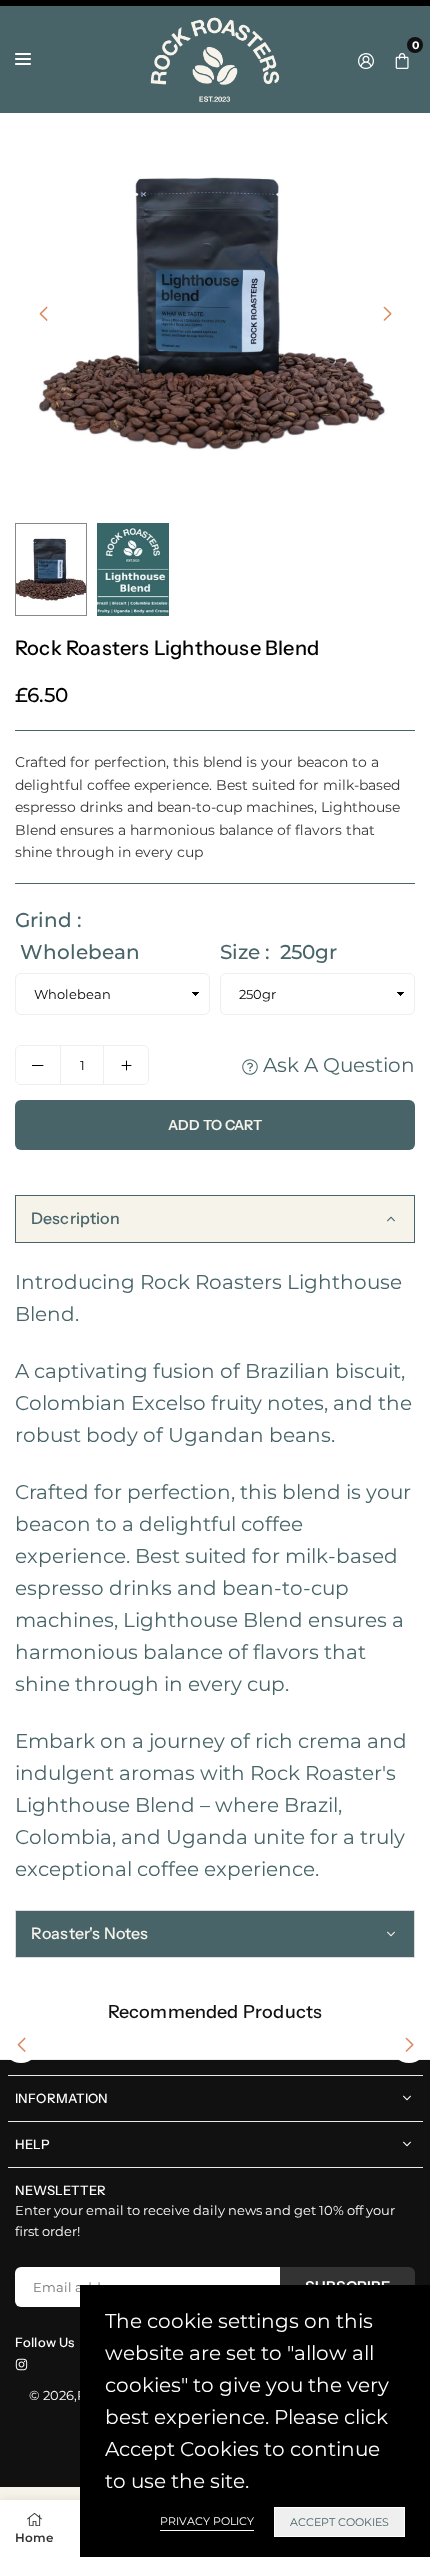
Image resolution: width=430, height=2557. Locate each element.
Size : (278, 952)
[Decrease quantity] (38, 1065)
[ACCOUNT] (366, 59)
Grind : (77, 936)
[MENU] (23, 59)
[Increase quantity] (126, 1065)
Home (34, 2537)
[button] (402, 59)
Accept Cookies (339, 2522)
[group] (215, 313)
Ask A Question (336, 1065)
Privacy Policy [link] (207, 2521)
